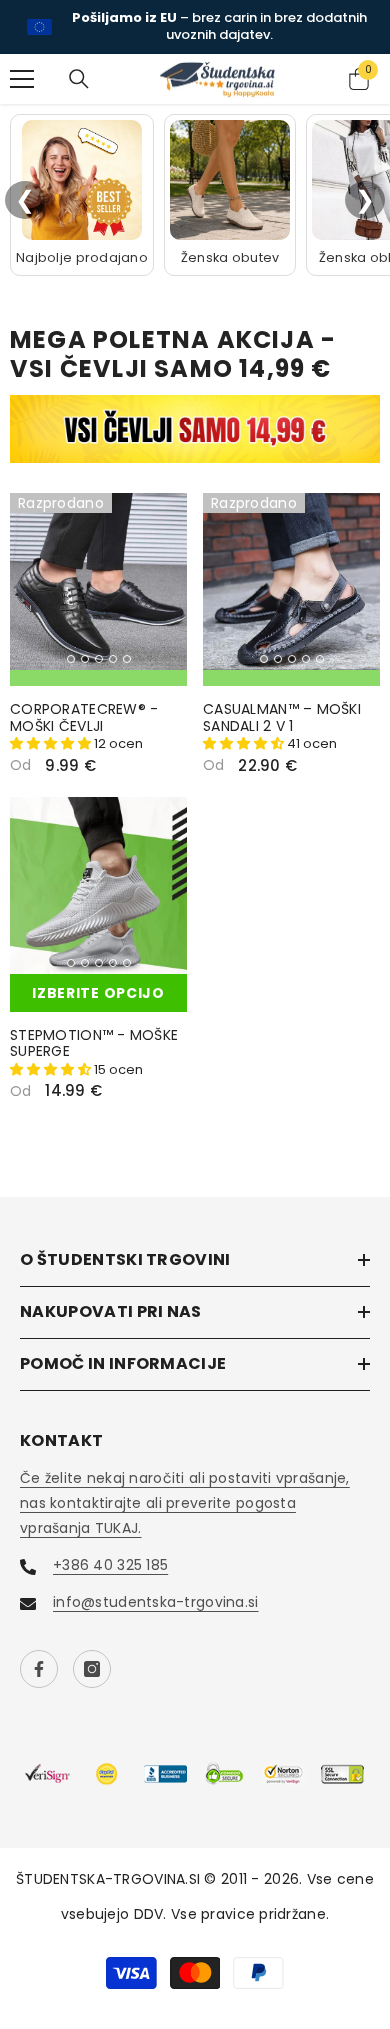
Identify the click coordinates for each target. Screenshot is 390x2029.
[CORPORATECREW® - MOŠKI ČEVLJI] (98, 581)
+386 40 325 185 (110, 1565)
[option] (195, 27)
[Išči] (79, 79)
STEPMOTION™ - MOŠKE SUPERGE (94, 1044)
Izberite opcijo (98, 993)
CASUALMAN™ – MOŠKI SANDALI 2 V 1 (282, 718)
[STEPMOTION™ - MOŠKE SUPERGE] (98, 885)
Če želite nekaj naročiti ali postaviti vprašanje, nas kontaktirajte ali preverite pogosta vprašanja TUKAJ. (185, 1503)
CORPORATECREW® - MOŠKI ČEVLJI (84, 718)
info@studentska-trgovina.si (156, 1602)
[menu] (22, 79)
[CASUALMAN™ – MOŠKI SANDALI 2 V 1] (291, 581)
